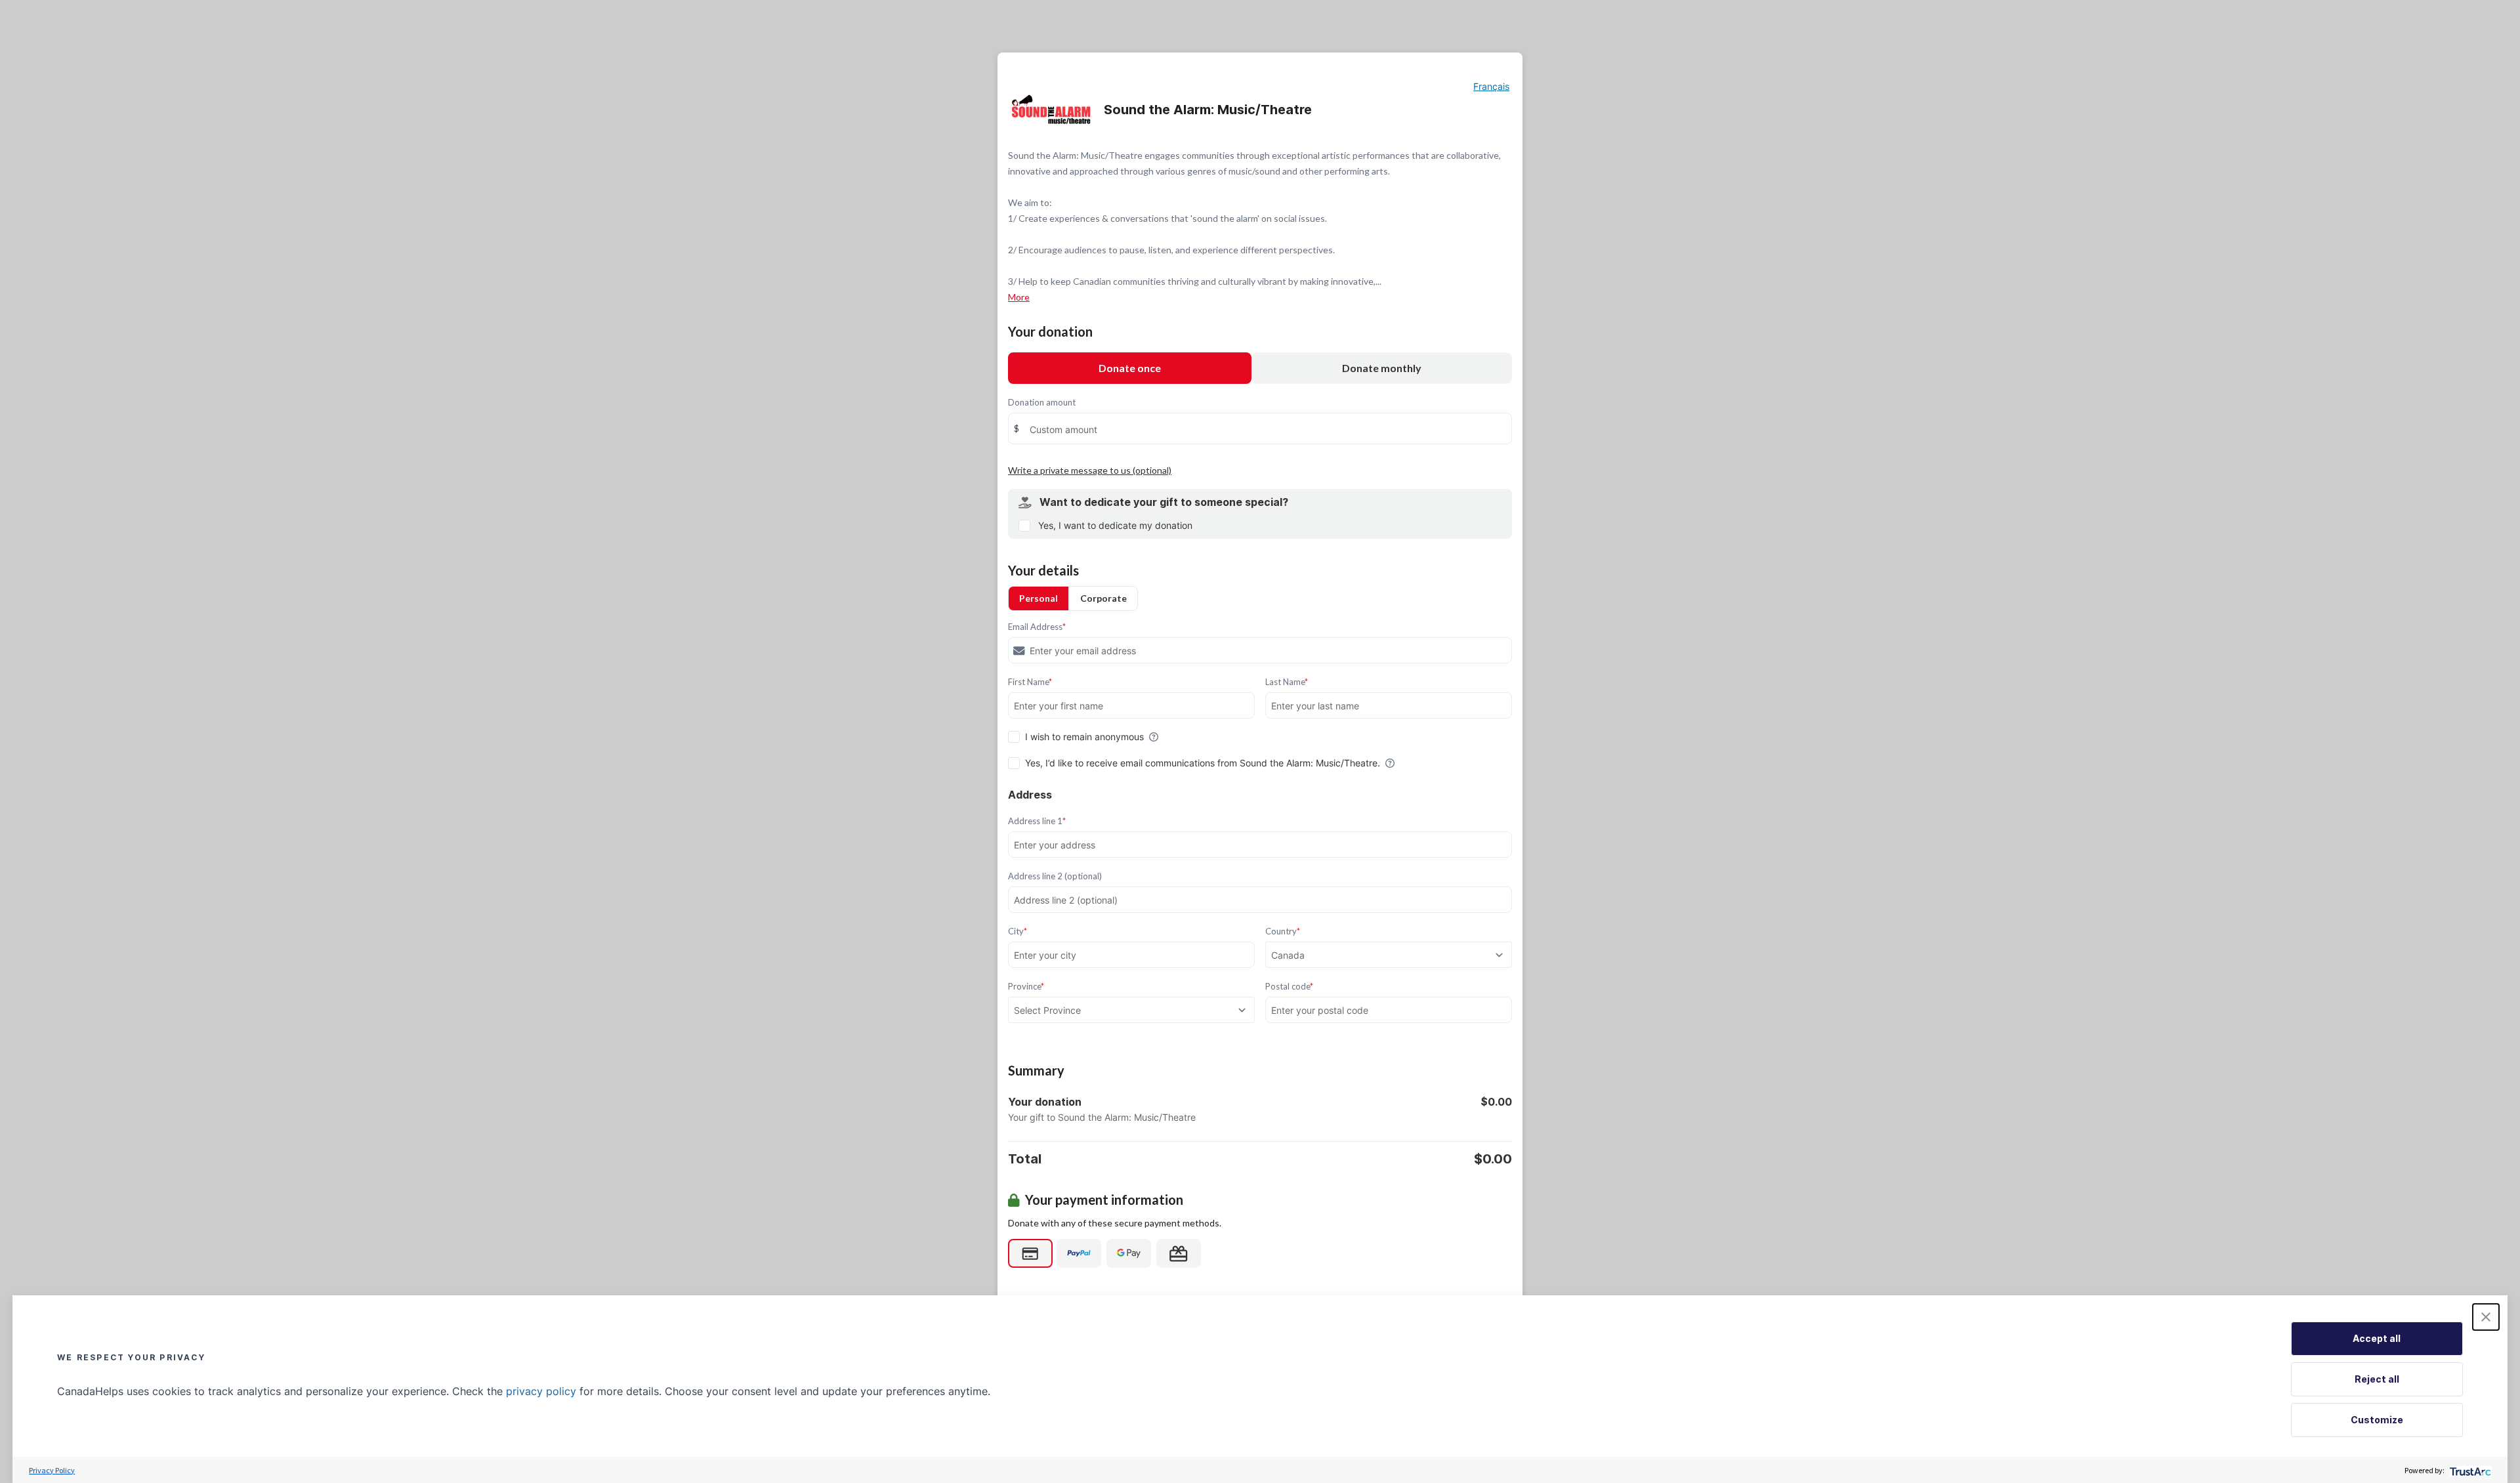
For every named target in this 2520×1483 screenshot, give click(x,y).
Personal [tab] (1039, 598)
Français (1491, 86)
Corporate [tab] (1103, 598)
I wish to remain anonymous (1084, 737)
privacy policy (541, 1391)
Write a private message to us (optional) (1090, 470)
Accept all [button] (2377, 1338)
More (1019, 297)
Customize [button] (2377, 1420)
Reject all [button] (2377, 1379)
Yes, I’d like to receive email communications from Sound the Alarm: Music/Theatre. (1203, 763)
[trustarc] (2469, 1470)
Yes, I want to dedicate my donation (1115, 525)
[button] (2486, 1317)
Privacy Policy (52, 1470)
